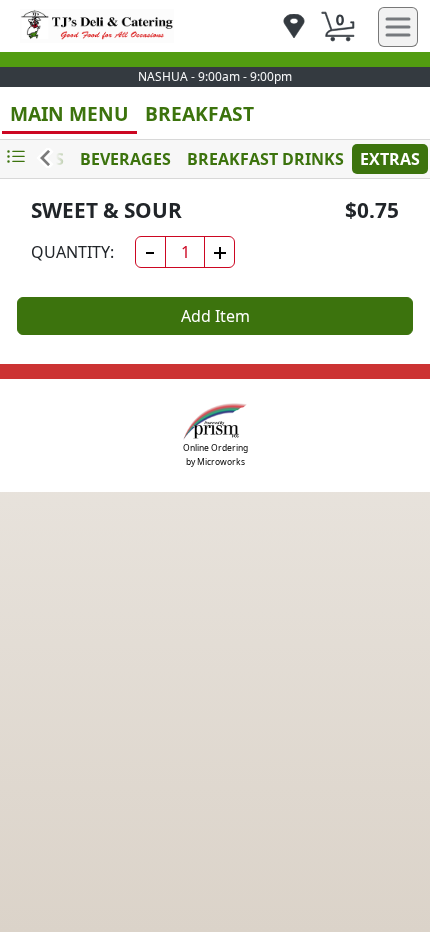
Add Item (215, 316)
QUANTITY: (72, 252)
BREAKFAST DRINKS (265, 159)
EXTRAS (390, 159)
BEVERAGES (125, 159)
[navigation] (294, 27)
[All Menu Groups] (16, 157)
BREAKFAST (199, 113)
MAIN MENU (69, 113)
